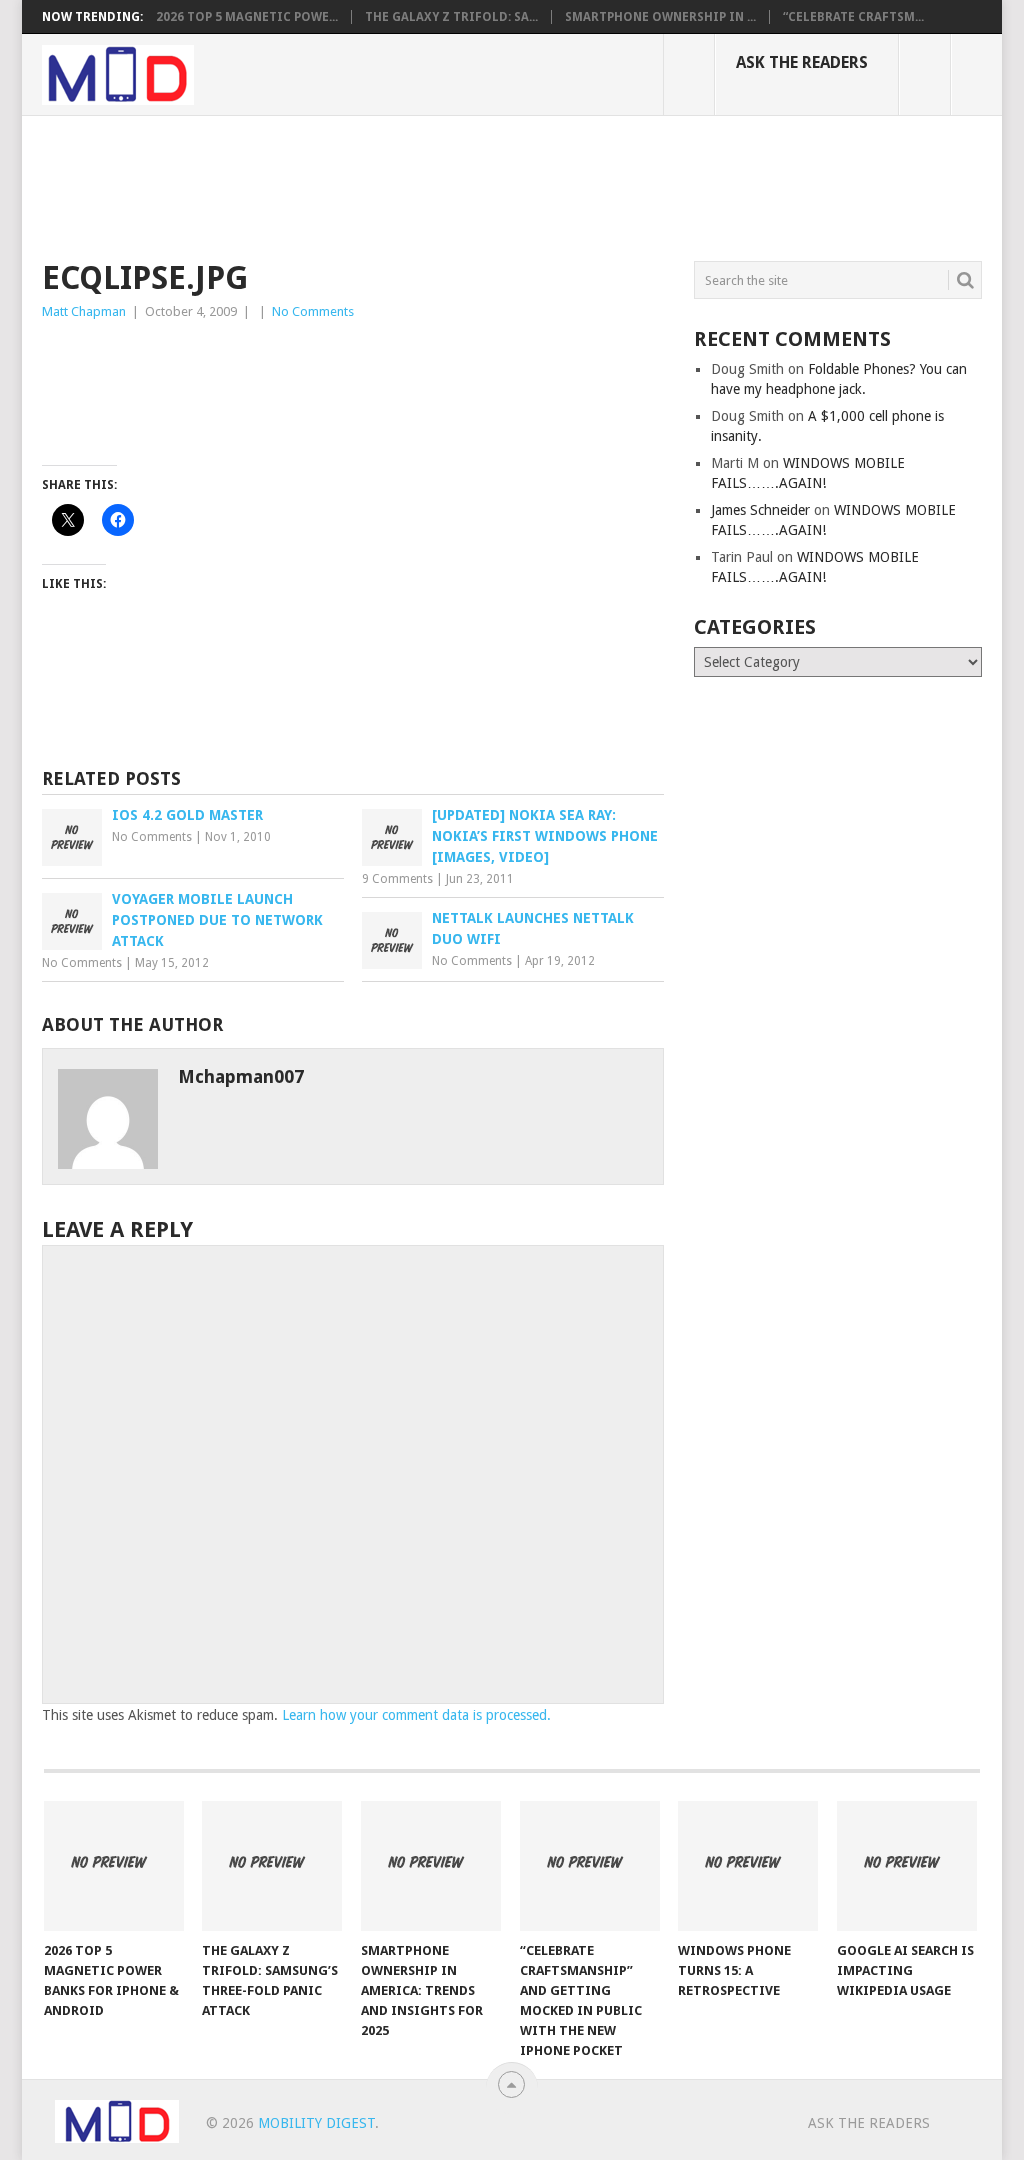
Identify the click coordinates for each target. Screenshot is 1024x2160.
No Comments (313, 311)
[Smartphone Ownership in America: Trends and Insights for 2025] (431, 1866)
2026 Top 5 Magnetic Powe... (247, 17)
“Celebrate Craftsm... (853, 17)
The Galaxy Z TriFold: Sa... (451, 17)
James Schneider (760, 510)
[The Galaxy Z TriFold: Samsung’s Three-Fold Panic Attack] (272, 1866)
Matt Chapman (84, 311)
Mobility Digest (316, 2123)
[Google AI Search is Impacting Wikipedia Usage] (907, 1866)
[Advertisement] (406, 185)
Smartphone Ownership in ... (660, 17)
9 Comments (397, 879)
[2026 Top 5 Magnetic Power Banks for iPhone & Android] (114, 1866)
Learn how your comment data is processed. (416, 1715)
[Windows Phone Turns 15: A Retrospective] (748, 1866)
